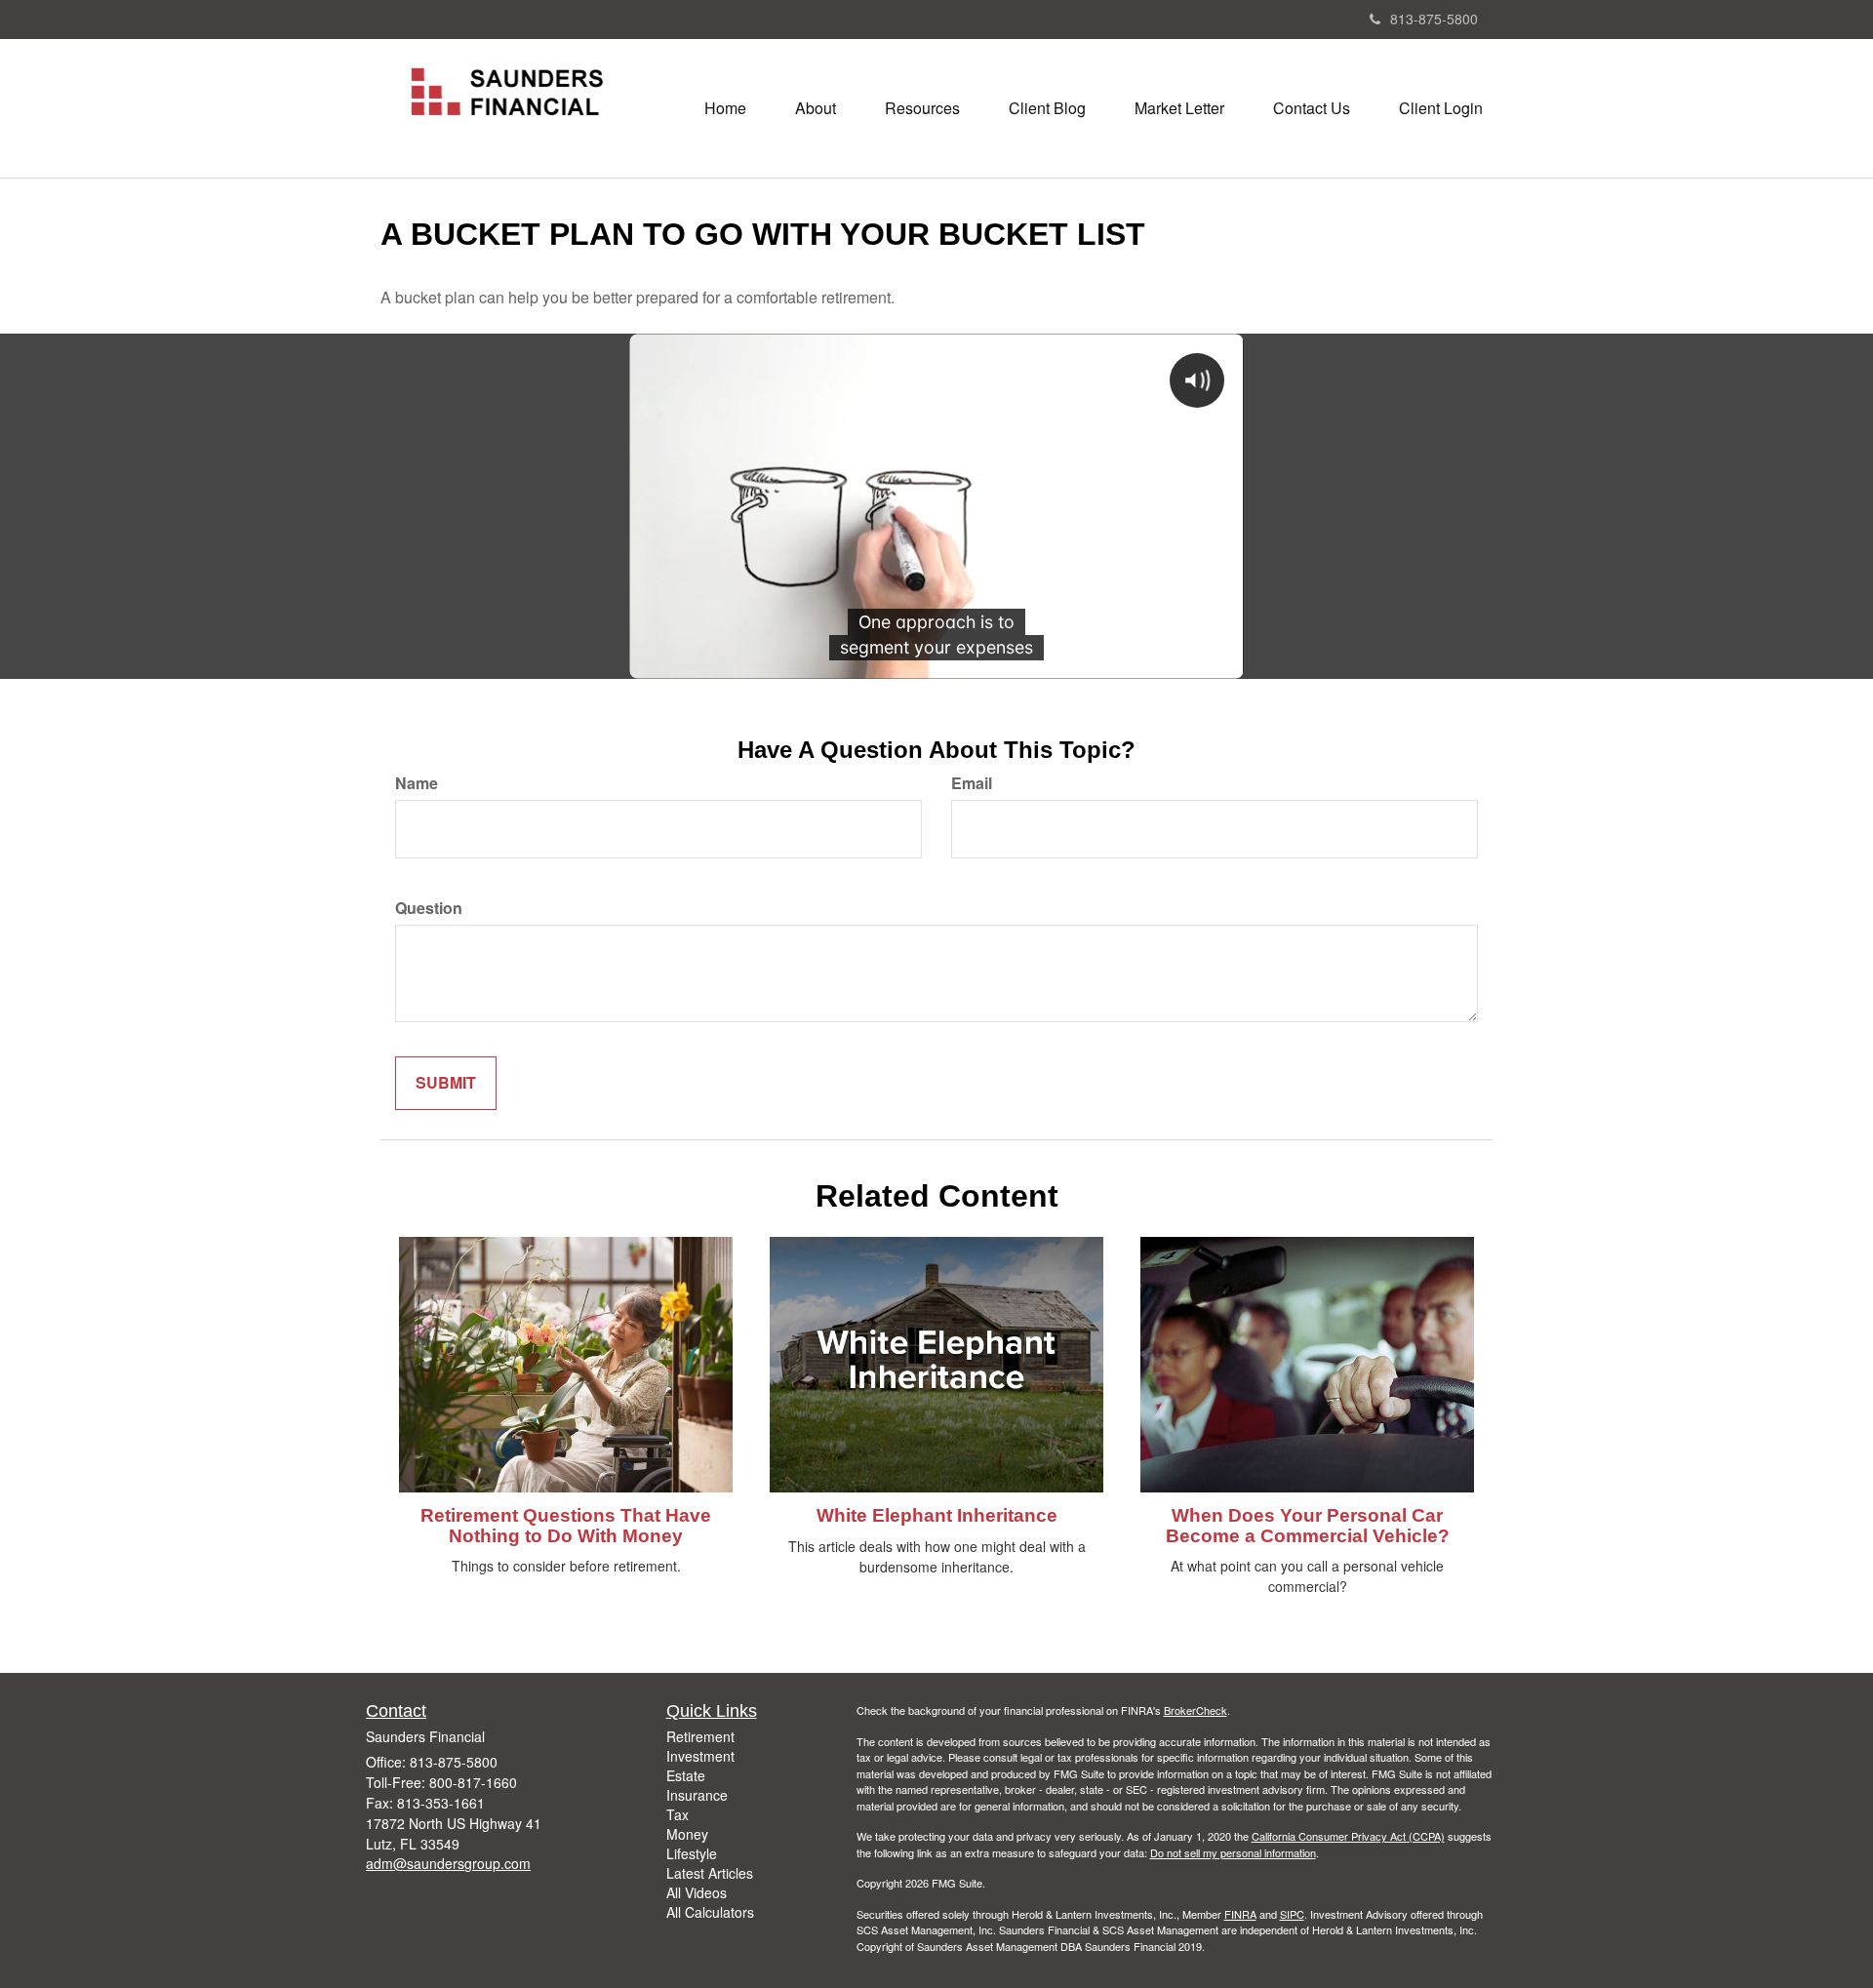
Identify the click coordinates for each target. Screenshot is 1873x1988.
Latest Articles (710, 1873)
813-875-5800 (1434, 19)
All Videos (697, 1892)
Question (429, 908)
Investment (700, 1756)
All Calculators (710, 1912)
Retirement (700, 1736)
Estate (686, 1775)
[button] (816, 108)
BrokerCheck (1196, 1710)
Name (417, 783)
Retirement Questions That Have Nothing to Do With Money (566, 1526)
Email (972, 783)
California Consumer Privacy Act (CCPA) (1348, 1836)
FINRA (1240, 1914)
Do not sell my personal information (1233, 1852)
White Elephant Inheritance (937, 1515)
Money (687, 1834)
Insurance (697, 1795)
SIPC (1292, 1914)
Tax (677, 1814)
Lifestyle (692, 1853)
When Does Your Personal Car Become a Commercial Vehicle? (1308, 1526)
